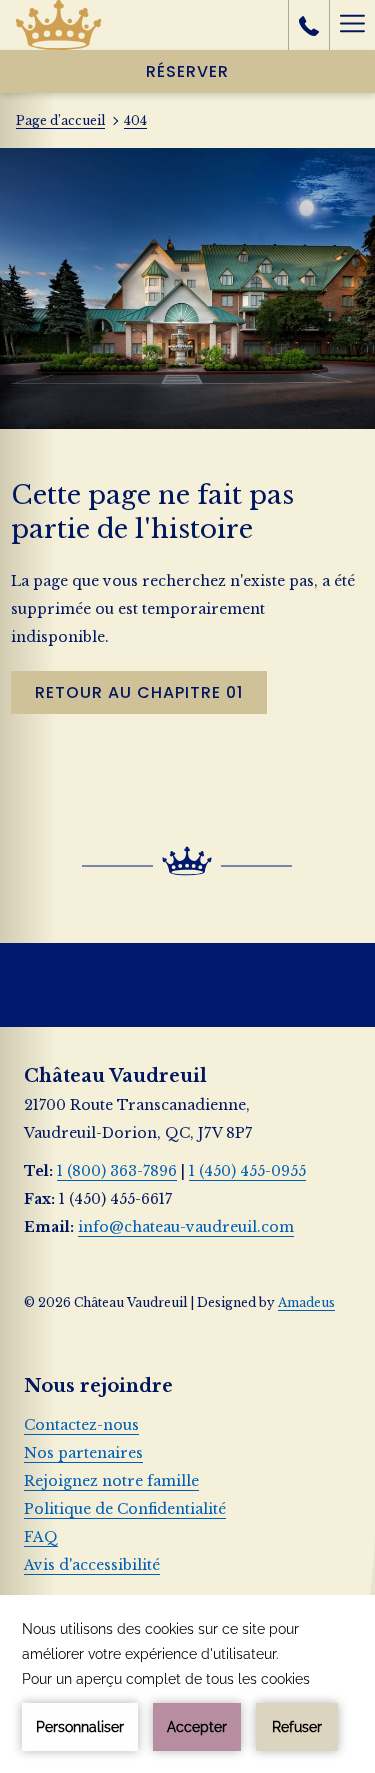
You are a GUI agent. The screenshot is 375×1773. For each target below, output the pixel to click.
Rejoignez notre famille (111, 1481)
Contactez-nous (81, 1425)
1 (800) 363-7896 (117, 1171)
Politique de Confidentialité (125, 1509)
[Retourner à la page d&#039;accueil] (58, 25)
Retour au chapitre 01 (139, 692)
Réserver (187, 71)
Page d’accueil (60, 120)
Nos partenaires (83, 1453)
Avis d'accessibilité (92, 1565)
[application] (187, 1684)
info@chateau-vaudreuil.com (186, 1227)
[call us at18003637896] (309, 25)
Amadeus (306, 1302)
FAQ (41, 1537)
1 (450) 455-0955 (247, 1171)
